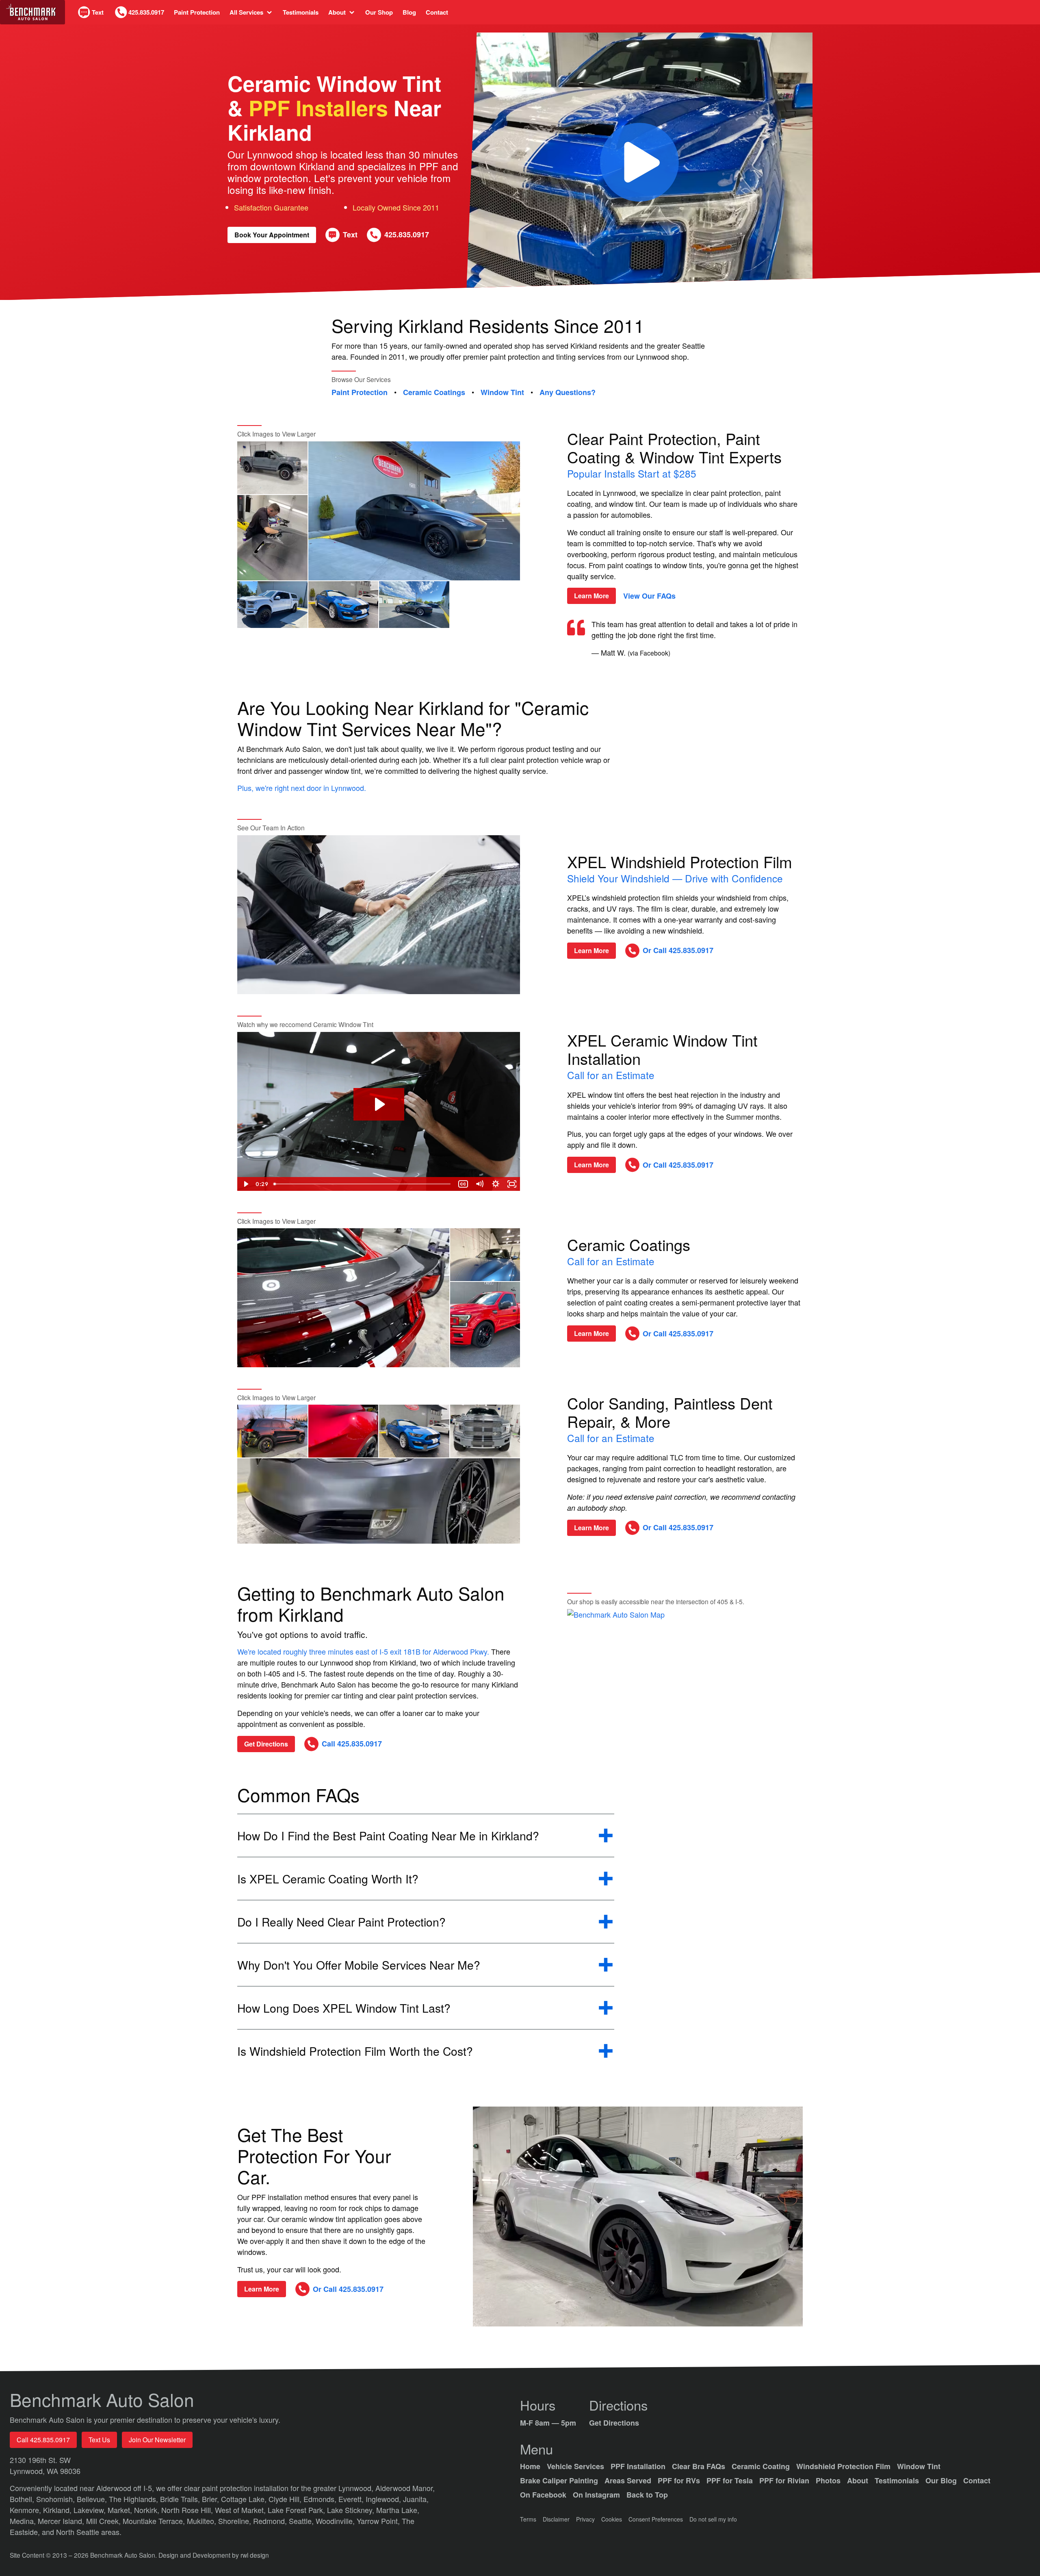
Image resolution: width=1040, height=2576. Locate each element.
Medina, (24, 2521)
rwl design (255, 2555)
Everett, (352, 2499)
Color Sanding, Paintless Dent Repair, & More (670, 1412)
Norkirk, (148, 2510)
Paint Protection (197, 12)
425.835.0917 (146, 12)
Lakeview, (91, 2510)
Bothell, (23, 2499)
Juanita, (416, 2499)
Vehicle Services (575, 2466)
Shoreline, (236, 2521)
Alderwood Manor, (405, 2488)
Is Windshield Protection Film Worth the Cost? (355, 2051)
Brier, (211, 2499)
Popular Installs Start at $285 (632, 473)
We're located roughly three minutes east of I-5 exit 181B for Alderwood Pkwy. (364, 1651)
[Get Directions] (685, 1676)
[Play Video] (245, 1184)
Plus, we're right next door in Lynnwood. (302, 788)
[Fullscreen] (512, 1184)
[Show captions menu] (463, 1184)
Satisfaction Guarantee (271, 207)
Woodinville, (336, 2521)
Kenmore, (26, 2510)
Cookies (612, 2519)
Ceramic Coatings (434, 393)
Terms (528, 2519)
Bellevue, (93, 2499)
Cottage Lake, (245, 2499)
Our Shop (379, 12)
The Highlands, (134, 2499)
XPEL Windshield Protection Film (680, 861)
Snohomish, (56, 2499)
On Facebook (543, 2495)
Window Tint (502, 393)
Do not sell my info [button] (713, 2519)
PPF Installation (638, 2466)
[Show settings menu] (496, 1184)
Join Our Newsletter (157, 2440)
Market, (121, 2510)
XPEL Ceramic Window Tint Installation (662, 1049)
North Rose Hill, (188, 2510)
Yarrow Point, (379, 2521)
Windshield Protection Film (843, 2466)
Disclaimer (556, 2519)
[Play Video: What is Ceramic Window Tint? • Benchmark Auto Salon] (379, 1104)
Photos (828, 2480)
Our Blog (941, 2480)
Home (530, 2466)
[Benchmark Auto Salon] (32, 12)
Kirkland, (58, 2510)
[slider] (363, 1184)
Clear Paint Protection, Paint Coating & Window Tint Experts (674, 447)
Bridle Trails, (181, 2499)
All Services (246, 12)
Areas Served (628, 2480)
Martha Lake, (398, 2510)
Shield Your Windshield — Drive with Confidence (675, 878)
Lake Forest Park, (297, 2510)
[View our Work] (272, 468)
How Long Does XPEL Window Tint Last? (344, 2008)
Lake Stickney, (352, 2510)
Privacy (585, 2519)
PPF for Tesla (730, 2480)
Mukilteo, (203, 2521)
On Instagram (596, 2495)
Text (98, 12)
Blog (409, 12)
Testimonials (301, 12)
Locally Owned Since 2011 (396, 207)
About (337, 12)
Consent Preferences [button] (656, 2519)
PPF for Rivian (784, 2480)
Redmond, (271, 2521)
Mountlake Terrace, (155, 2521)
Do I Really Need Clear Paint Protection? (341, 1922)
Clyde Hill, (286, 2499)
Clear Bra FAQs (699, 2466)
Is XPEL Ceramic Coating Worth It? (328, 1879)
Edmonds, (321, 2499)
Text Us (99, 2440)
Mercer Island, (62, 2521)
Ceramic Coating (761, 2466)
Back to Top (647, 2495)
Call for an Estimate (611, 1075)
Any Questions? (568, 393)
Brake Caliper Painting (559, 2480)
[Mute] (479, 1184)
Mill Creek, (104, 2521)
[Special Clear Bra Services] (638, 2217)
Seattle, (302, 2521)
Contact (437, 12)
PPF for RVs (679, 2480)
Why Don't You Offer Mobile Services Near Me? (359, 1965)
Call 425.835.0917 (43, 2440)
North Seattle (79, 2532)
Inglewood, (384, 2499)
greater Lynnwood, (344, 2488)
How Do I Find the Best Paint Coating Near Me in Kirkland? (388, 1836)
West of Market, (241, 2510)
